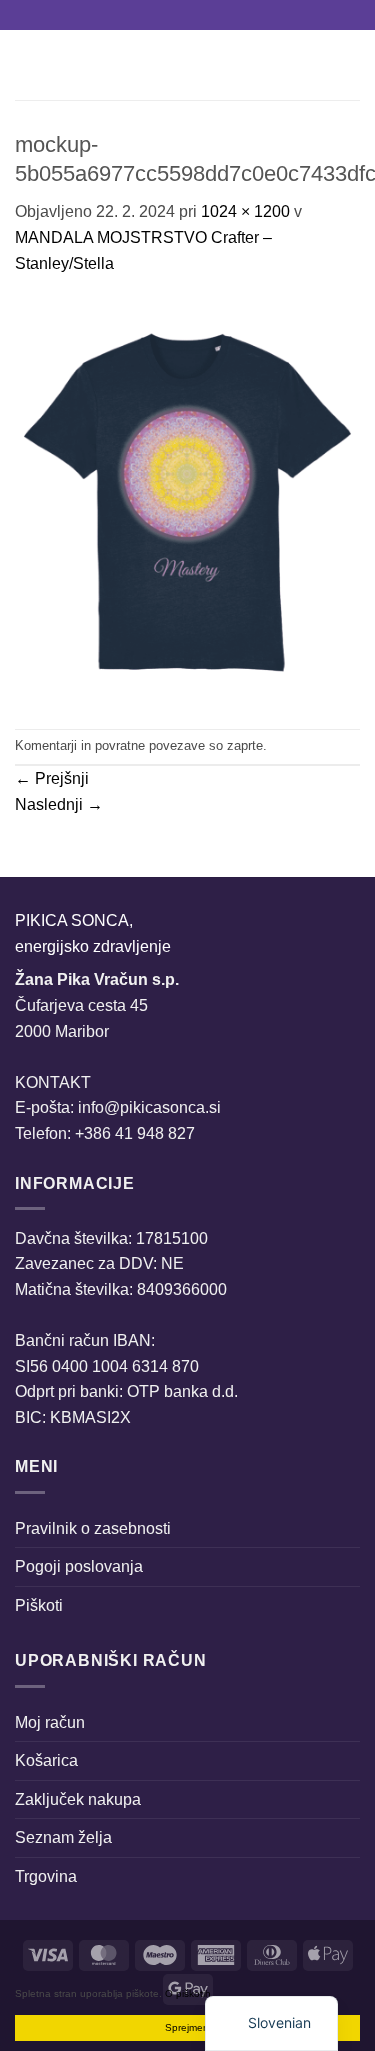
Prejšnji (52, 778)
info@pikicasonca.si (149, 1107)
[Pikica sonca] (183, 65)
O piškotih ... (194, 1993)
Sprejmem (188, 2027)
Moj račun (50, 1722)
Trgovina (46, 1876)
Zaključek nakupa (78, 1799)
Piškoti (39, 1605)
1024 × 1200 (245, 211)
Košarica (46, 1760)
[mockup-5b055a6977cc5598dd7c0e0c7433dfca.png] (187, 501)
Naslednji (59, 804)
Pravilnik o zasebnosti (93, 1528)
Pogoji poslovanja (79, 1566)
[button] (27, 64)
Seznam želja (63, 1837)
